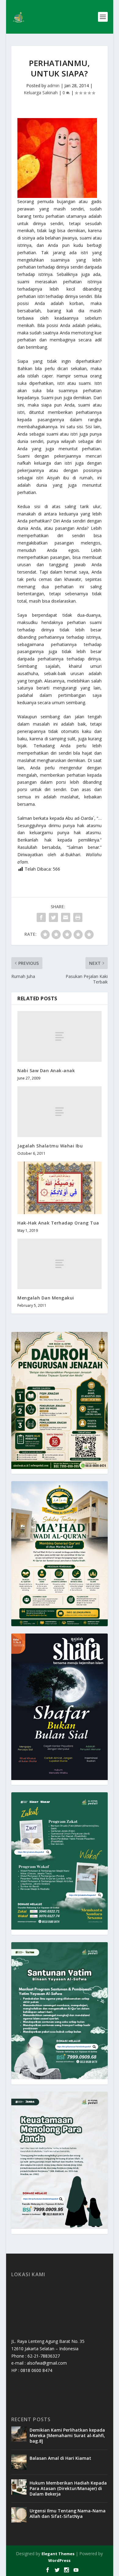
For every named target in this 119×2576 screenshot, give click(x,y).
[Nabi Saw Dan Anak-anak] (60, 1036)
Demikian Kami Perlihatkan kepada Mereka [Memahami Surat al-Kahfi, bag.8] (67, 2435)
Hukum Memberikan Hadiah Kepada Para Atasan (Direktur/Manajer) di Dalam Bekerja (68, 2488)
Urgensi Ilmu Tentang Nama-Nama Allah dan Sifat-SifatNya (68, 2513)
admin (53, 85)
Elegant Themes (58, 2554)
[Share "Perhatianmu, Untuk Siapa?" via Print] (78, 917)
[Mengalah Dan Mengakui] (60, 1264)
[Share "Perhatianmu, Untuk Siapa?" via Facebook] (41, 917)
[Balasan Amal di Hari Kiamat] (19, 2462)
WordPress (59, 2560)
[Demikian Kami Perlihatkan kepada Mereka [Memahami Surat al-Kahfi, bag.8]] (19, 2434)
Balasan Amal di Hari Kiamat (60, 2458)
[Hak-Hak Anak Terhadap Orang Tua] (60, 1188)
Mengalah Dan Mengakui (46, 1298)
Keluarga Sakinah (41, 93)
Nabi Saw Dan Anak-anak (46, 1071)
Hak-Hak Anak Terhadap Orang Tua (58, 1223)
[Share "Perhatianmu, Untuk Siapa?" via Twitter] (53, 917)
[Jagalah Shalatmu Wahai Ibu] (60, 1111)
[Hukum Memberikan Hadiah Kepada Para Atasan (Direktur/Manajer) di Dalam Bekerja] (19, 2487)
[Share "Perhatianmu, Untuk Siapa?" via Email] (66, 917)
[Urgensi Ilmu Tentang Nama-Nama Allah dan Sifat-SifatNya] (19, 2515)
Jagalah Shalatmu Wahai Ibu (50, 1146)
